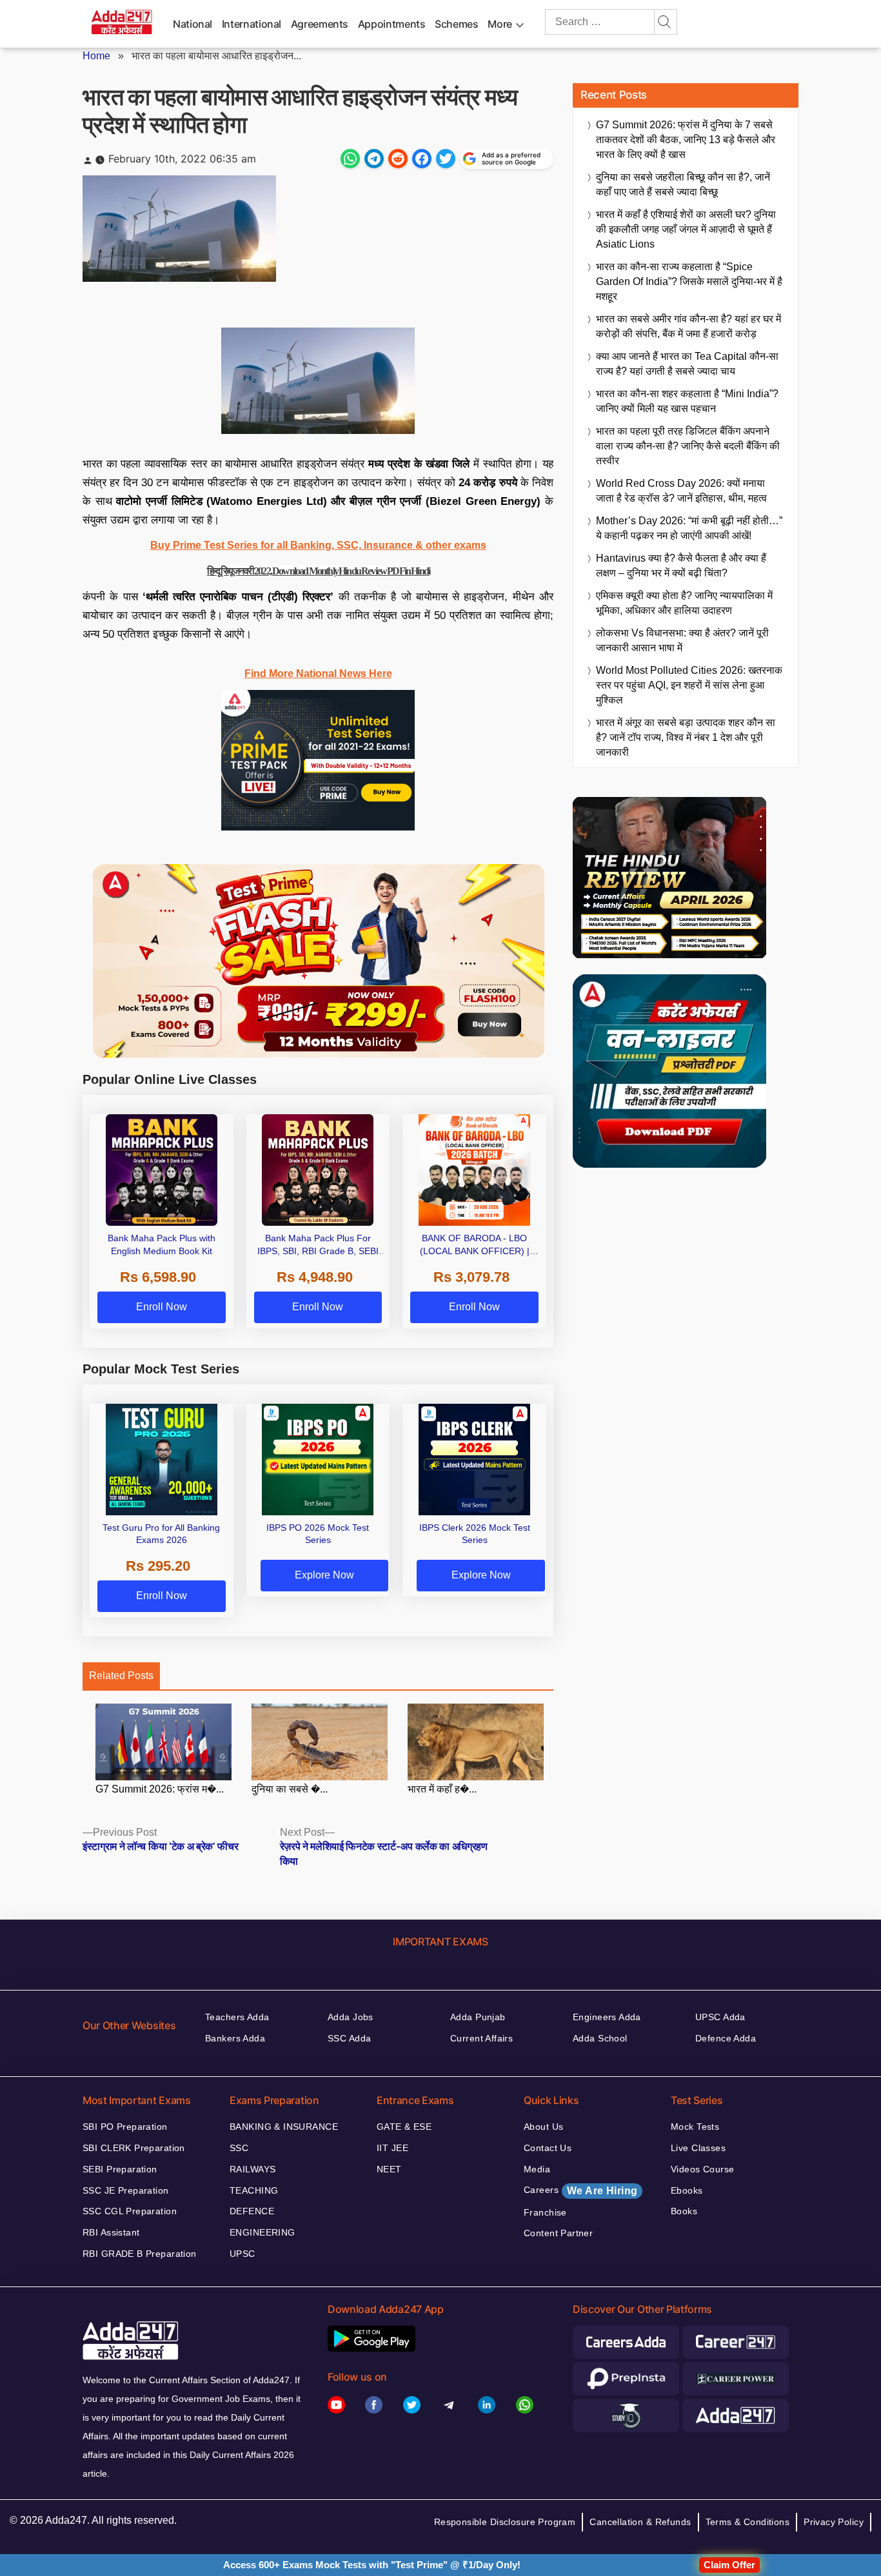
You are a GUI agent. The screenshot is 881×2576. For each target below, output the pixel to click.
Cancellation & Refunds (640, 2522)
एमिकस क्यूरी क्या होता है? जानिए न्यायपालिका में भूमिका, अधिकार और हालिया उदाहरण (684, 603)
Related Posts (121, 1676)
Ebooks (687, 2190)
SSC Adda (349, 2038)
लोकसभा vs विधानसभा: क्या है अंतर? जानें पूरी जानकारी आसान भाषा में (682, 640)
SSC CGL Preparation (130, 2211)
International (252, 24)
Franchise (545, 2212)
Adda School (600, 2038)
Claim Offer (729, 2565)
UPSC (243, 2254)
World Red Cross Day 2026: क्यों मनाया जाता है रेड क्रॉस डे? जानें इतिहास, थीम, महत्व (681, 491)
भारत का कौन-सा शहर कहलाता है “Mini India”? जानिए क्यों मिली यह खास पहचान (687, 401)
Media (537, 2169)
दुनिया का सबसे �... (290, 1789)
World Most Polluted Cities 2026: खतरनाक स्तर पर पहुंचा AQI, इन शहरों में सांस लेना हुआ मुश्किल (689, 685)
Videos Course (702, 2169)
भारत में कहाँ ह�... (442, 1789)
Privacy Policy (834, 2522)
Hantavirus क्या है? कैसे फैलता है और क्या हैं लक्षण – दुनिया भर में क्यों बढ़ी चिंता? (681, 565)
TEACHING (254, 2190)
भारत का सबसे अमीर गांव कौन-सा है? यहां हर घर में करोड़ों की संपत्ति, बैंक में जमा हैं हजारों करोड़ (688, 326)
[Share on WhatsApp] (350, 159)
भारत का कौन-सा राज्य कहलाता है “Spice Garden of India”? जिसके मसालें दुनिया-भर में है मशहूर (689, 281)
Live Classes (698, 2148)
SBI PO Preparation (125, 2127)
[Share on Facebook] (422, 159)
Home (96, 56)
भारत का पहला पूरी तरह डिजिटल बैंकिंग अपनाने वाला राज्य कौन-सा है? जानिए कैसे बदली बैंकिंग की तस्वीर (688, 446)
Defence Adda (726, 2038)
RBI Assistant (111, 2232)
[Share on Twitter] (446, 159)
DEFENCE (252, 2211)
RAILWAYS (252, 2169)
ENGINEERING (262, 2232)
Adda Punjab (478, 2017)
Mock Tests (695, 2127)
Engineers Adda (607, 2017)
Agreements (320, 24)
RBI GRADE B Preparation (140, 2254)
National (193, 24)
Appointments (392, 24)
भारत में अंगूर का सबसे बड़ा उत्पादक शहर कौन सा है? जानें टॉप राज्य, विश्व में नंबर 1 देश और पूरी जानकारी (686, 737)
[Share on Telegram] (374, 159)
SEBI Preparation (120, 2169)
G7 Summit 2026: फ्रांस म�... (160, 1789)
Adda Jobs (351, 2017)
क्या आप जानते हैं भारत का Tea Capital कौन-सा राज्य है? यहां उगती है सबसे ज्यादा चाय (687, 364)
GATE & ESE (404, 2127)
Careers (580, 2190)
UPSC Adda (720, 2017)
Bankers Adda (235, 2038)
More (500, 24)
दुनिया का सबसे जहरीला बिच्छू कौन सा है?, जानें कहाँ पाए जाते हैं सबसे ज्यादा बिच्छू (683, 184)
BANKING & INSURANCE (284, 2127)
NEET (389, 2169)
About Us (543, 2127)
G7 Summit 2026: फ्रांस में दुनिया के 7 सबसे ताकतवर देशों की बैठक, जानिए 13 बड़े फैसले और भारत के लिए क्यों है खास (686, 140)
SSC (239, 2148)
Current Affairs (481, 2038)
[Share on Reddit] (398, 159)
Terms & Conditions (748, 2522)
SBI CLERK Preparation (134, 2148)
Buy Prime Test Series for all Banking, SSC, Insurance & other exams (318, 545)
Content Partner (558, 2233)
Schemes (456, 24)
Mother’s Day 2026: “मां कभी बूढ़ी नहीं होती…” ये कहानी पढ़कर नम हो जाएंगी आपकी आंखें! (689, 528)
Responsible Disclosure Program (505, 2522)
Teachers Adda (237, 2017)
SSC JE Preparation (126, 2190)
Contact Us (548, 2148)
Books (684, 2211)
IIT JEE (392, 2148)
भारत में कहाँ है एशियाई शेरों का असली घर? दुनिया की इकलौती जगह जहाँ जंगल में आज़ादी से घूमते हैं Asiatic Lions (686, 229)
